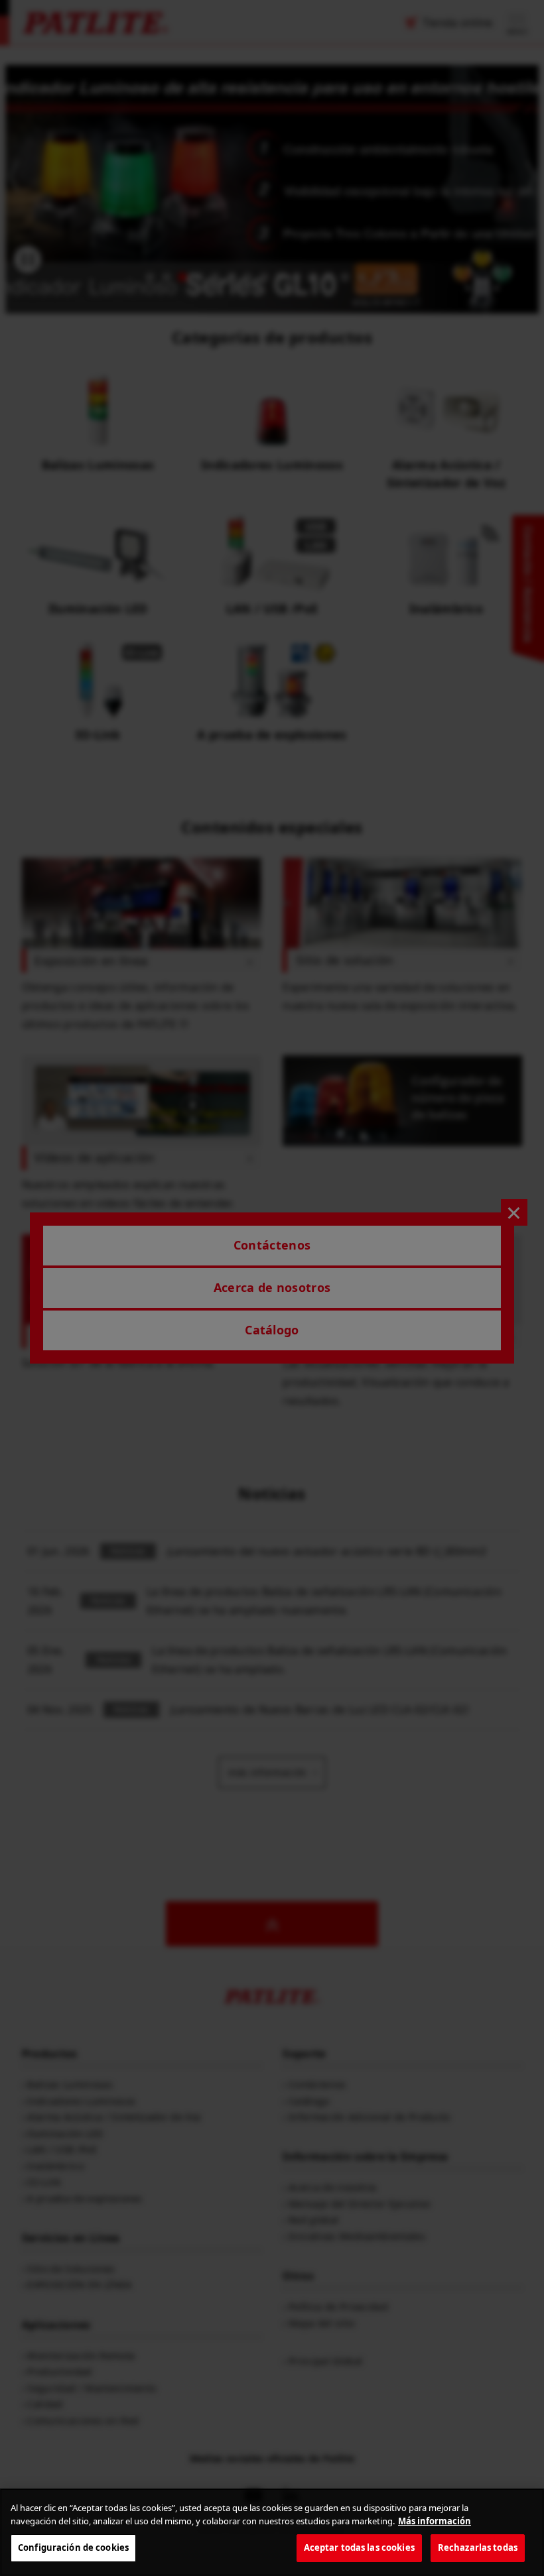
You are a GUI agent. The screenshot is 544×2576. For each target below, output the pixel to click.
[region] (272, 2532)
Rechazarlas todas (478, 2547)
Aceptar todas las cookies (359, 2547)
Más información (435, 2521)
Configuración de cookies (73, 2547)
